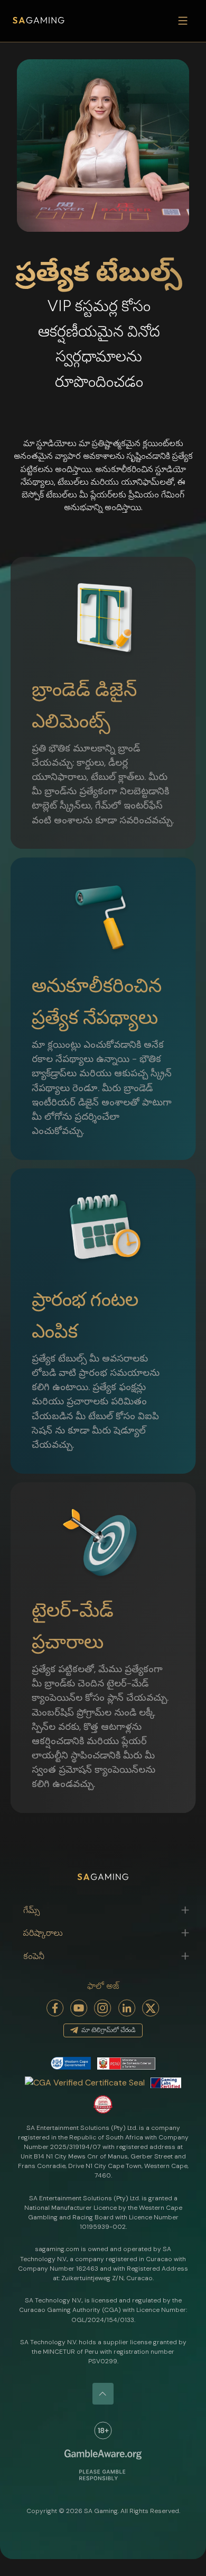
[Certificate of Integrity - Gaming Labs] (166, 2082)
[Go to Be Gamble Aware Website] (103, 2430)
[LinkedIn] (127, 2008)
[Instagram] (103, 2008)
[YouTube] (79, 2008)
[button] (103, 1910)
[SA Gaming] (39, 21)
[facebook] (55, 2008)
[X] (151, 2008)
